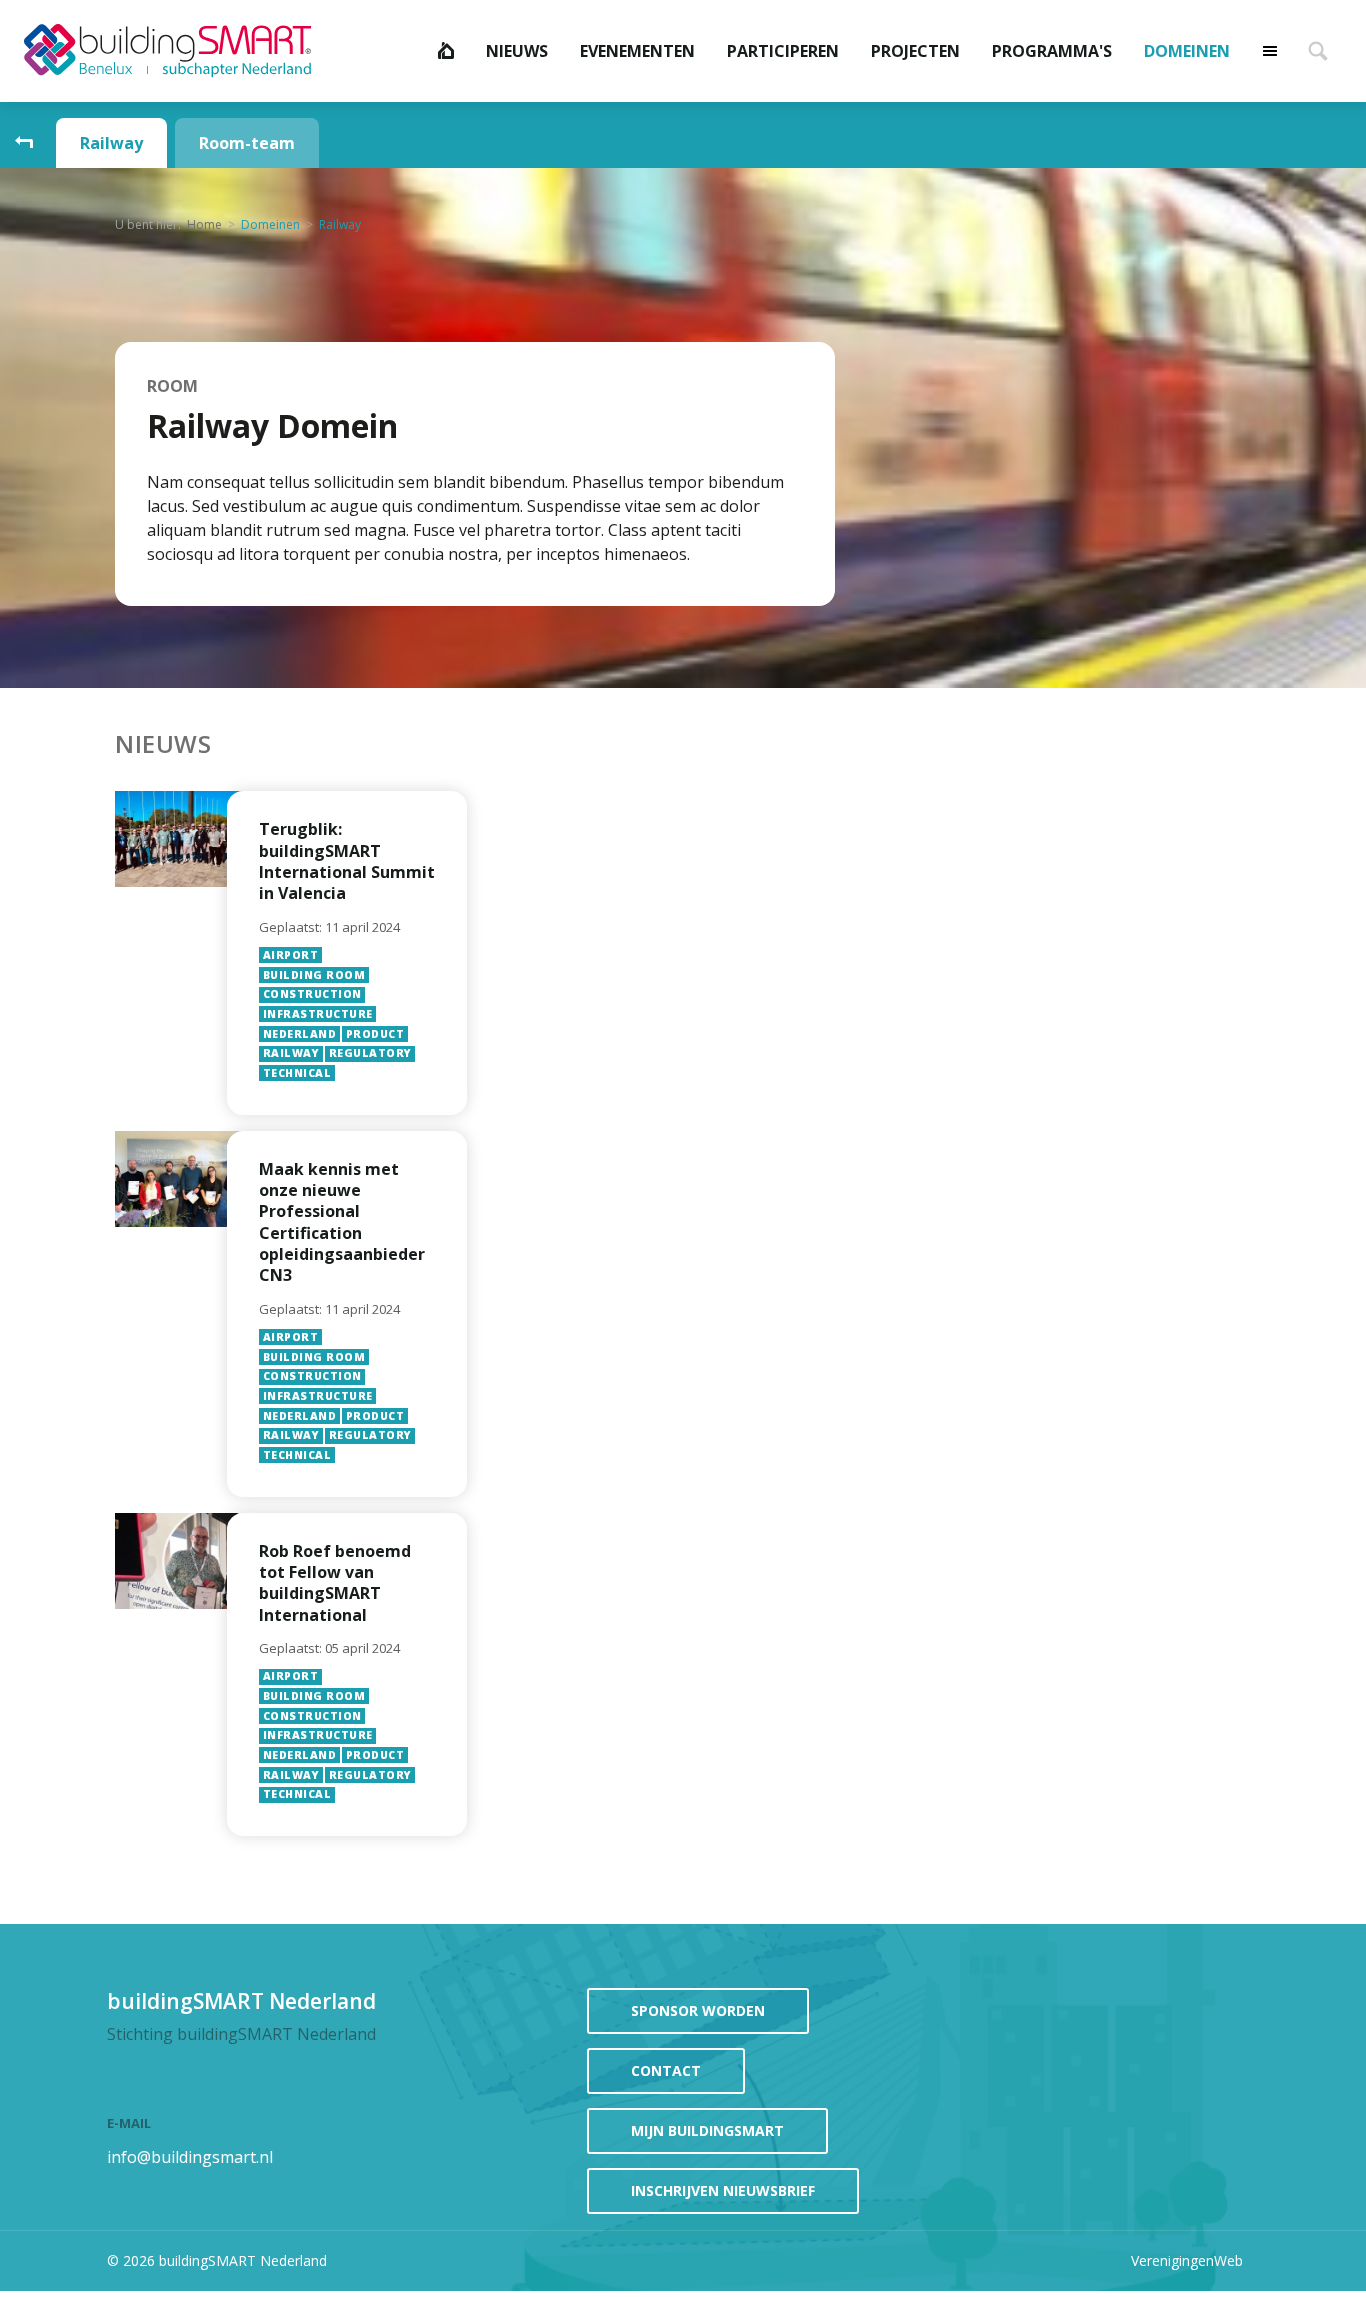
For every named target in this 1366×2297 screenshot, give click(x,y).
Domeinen (1187, 51)
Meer (1270, 51)
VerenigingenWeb (1187, 2260)
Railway (111, 143)
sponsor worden (698, 2010)
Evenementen (637, 51)
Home (446, 51)
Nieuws (517, 51)
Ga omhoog (24, 143)
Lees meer (347, 952)
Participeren (783, 51)
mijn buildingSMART (707, 2130)
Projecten (915, 51)
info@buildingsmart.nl (190, 2157)
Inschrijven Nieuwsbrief (723, 2190)
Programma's (1052, 51)
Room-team (247, 143)
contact (666, 2070)
